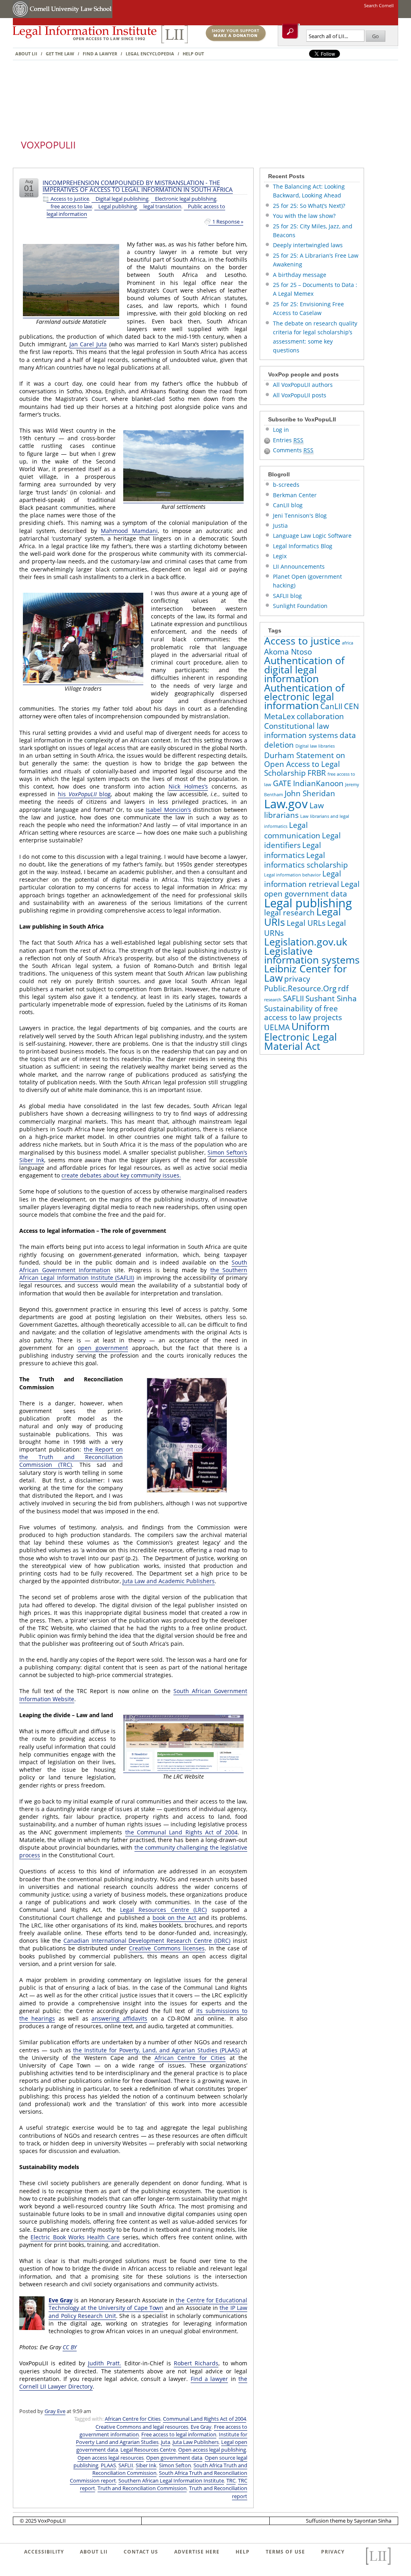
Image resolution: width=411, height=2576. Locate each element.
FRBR (317, 773)
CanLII (331, 706)
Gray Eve (55, 2411)
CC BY (70, 2347)
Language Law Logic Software (312, 536)
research (273, 1000)
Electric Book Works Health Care (75, 2237)
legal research (289, 913)
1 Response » (228, 222)
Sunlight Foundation (300, 606)
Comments (293, 450)
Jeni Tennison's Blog (300, 515)
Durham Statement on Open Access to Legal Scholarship (305, 764)
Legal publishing (118, 206)
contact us (141, 2552)
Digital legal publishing (122, 199)
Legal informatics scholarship (306, 860)
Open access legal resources (111, 2458)
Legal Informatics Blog (303, 546)
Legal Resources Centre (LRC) (163, 1910)
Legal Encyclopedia (150, 54)
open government (103, 1348)
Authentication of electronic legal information (304, 697)
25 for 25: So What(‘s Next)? (309, 206)
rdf (343, 988)
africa (348, 643)
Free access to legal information (179, 2434)
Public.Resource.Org (300, 988)
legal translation (162, 206)
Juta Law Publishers (196, 2442)
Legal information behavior (292, 875)
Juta (166, 2442)
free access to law (71, 206)
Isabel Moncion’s (168, 810)
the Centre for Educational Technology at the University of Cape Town (148, 2304)
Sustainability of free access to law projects (303, 1013)
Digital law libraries (315, 746)
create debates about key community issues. (121, 1175)
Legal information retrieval (303, 879)
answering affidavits (119, 2018)
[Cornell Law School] (71, 16)
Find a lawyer (100, 54)
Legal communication (292, 830)
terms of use (285, 2552)
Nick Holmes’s (188, 786)
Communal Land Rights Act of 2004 (204, 2419)
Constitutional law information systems (301, 730)
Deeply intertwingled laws (308, 245)
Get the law (60, 54)
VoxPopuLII (48, 145)
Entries (288, 440)
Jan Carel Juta (88, 344)
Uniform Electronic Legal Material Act (300, 1036)
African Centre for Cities (190, 2058)
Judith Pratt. (105, 2363)
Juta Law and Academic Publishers (169, 1581)
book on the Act (174, 1918)
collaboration (320, 716)
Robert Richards (196, 2363)
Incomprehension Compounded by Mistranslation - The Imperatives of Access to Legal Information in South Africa (138, 186)
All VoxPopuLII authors (303, 385)
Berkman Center (295, 495)
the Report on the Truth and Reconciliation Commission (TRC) (71, 1457)
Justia (280, 526)
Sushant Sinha (331, 998)
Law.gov (286, 804)
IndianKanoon (318, 783)
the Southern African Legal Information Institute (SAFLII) (133, 1274)
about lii (94, 2552)
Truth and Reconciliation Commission (142, 2488)
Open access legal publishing (212, 2450)
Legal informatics (293, 850)
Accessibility (44, 2552)
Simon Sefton (175, 2465)
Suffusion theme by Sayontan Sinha (349, 2521)
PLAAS (108, 2465)
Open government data (174, 2458)
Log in (281, 430)
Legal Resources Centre (148, 2450)
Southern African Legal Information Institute (171, 2480)
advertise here (197, 2552)
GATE (282, 783)
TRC (231, 2480)
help (243, 2552)
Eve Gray (61, 2300)
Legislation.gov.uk (306, 942)
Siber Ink (146, 2465)
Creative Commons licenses (167, 1948)
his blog (84, 794)
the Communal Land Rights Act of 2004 (181, 1832)
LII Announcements (299, 566)
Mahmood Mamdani (129, 531)
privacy (297, 979)
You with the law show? (304, 216)
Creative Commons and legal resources (142, 2427)
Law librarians (294, 810)
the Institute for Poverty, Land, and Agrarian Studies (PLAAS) (156, 2050)
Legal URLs (306, 923)
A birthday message (300, 275)
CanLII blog (288, 505)
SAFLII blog (287, 596)
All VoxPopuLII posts (300, 395)
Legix (280, 556)
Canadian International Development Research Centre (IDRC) (147, 1941)
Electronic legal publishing (186, 199)
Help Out (193, 54)
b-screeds (286, 485)
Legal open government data (312, 889)
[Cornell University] (21, 16)
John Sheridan (310, 793)
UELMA (277, 1027)
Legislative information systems (312, 955)
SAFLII (126, 2465)
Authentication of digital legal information (304, 669)
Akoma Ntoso (288, 652)
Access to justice (70, 199)
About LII (26, 54)
